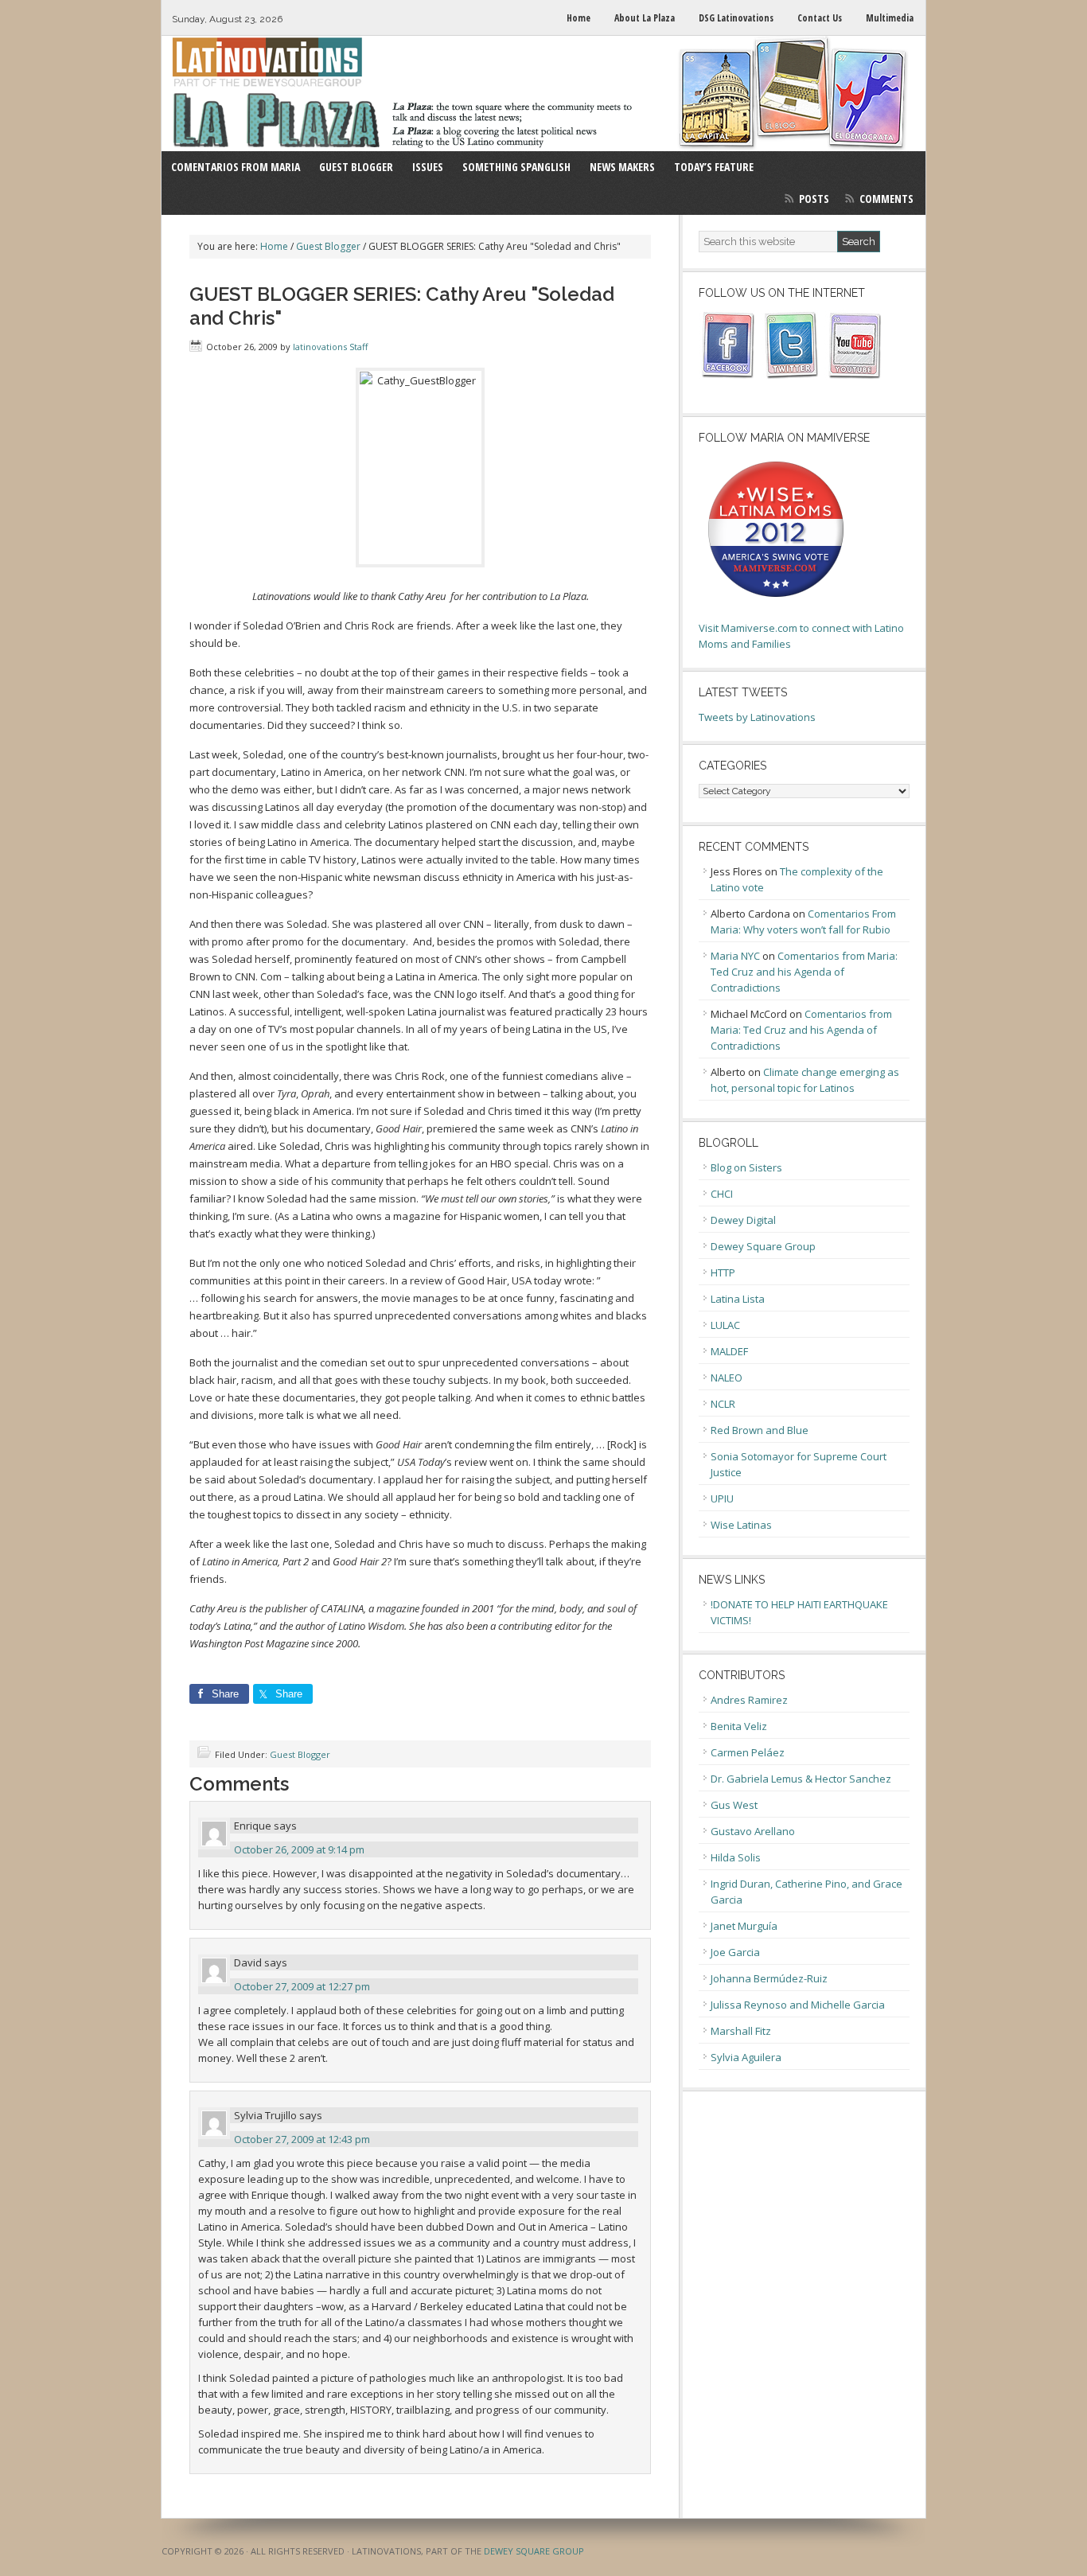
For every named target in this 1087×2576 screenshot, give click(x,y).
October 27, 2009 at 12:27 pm (302, 1986)
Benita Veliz (739, 1726)
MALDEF (729, 1351)
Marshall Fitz (741, 2031)
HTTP (723, 1272)
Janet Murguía (744, 1926)
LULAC (725, 1325)
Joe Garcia (735, 1952)
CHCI (722, 1194)
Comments (886, 199)
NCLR (723, 1404)
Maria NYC (735, 956)
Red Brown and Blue (760, 1430)
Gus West (734, 1805)
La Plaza (543, 94)
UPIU (722, 1498)
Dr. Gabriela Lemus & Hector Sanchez (801, 1779)
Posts (814, 199)
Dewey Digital (743, 1220)
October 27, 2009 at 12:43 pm (302, 2139)
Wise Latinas (741, 1525)
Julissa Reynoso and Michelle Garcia (798, 2005)
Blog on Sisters (746, 1167)
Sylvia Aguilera (746, 2057)
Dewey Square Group (763, 1246)
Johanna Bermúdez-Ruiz (769, 1978)
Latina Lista (738, 1299)
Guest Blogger (300, 1754)
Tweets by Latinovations (757, 717)
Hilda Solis (736, 1857)
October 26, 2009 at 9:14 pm (299, 1849)
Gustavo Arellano (753, 1831)
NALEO (727, 1378)
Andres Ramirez (749, 1700)
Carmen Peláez (748, 1752)
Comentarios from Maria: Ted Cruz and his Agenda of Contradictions (804, 972)
